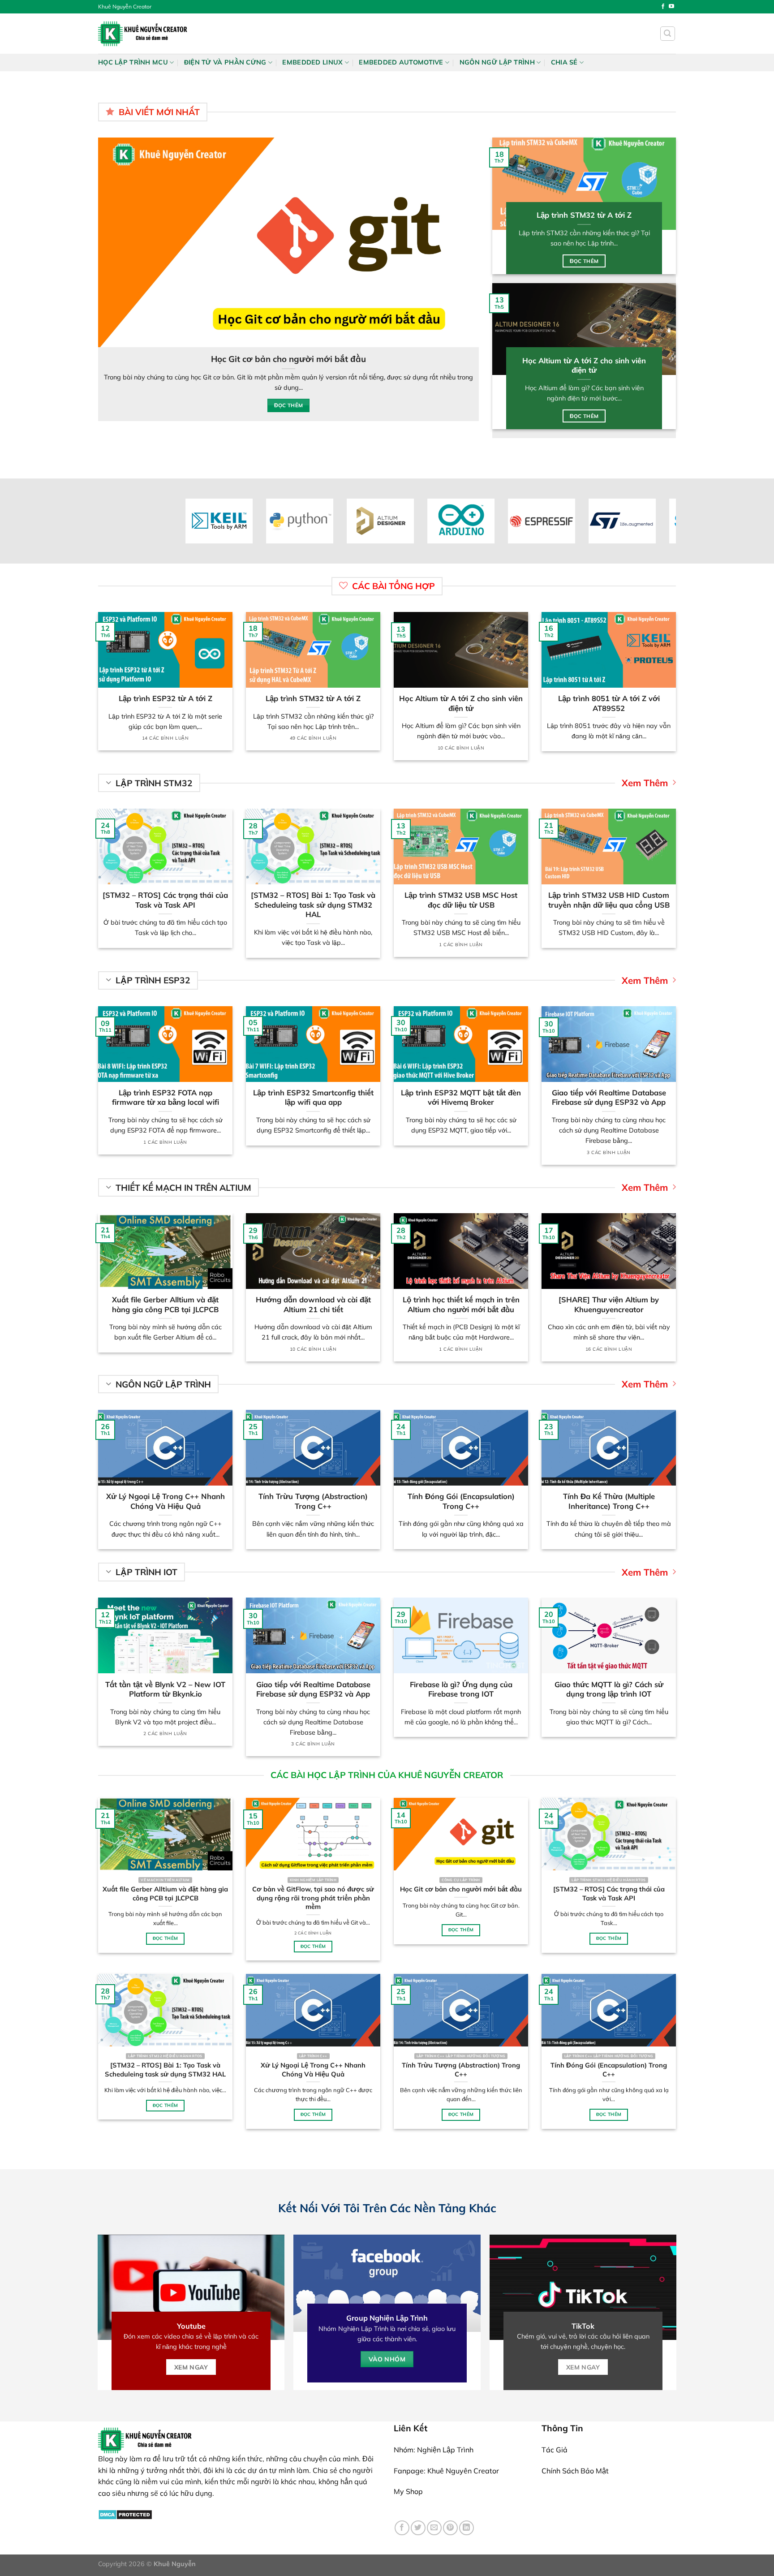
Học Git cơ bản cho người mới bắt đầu (461, 1889)
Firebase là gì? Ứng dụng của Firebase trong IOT (461, 1689)
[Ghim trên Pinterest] (450, 2528)
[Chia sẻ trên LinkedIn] (467, 2528)
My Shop (408, 2491)
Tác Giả (555, 2450)
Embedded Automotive (401, 62)
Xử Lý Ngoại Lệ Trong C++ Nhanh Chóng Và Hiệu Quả (166, 1501)
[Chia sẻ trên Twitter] (418, 2528)
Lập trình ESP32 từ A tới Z (166, 698)
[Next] (474, 278)
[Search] (668, 34)
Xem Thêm (645, 783)
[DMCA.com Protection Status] (125, 2514)
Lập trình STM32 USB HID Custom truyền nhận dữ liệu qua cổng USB (609, 900)
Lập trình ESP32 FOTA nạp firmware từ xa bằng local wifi (166, 1097)
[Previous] (103, 278)
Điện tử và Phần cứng (225, 62)
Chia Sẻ (564, 62)
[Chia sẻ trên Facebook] (402, 2528)
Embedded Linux (312, 62)
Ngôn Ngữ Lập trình (497, 62)
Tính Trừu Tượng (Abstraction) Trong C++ (313, 1501)
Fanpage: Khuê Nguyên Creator (446, 2471)
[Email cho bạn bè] (434, 2528)
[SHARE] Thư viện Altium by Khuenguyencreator (609, 1304)
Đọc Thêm (379, 395)
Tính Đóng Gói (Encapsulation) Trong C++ (461, 1501)
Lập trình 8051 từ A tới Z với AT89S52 (609, 703)
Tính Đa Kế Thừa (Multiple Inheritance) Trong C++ (609, 1501)
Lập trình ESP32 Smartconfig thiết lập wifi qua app (313, 1097)
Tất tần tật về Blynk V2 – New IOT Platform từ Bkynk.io (165, 1689)
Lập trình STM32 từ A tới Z (584, 215)
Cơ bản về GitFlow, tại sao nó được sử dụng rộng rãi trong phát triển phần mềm (313, 1898)
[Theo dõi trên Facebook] (663, 7)
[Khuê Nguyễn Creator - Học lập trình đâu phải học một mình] (143, 33)
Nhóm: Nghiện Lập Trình (434, 2450)
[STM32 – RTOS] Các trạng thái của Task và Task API (379, 359)
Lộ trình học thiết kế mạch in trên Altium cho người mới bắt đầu (461, 1304)
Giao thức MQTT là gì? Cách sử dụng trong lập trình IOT (609, 1689)
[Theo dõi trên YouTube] (671, 7)
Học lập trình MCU (133, 62)
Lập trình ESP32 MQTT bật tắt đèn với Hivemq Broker (461, 1097)
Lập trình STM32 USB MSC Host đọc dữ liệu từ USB (461, 900)
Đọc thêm (584, 261)
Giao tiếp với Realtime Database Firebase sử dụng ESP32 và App (609, 1097)
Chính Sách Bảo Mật (575, 2471)
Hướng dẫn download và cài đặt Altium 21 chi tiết (313, 1304)
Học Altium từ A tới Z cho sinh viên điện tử (584, 365)
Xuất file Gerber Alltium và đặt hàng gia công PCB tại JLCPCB (165, 1304)
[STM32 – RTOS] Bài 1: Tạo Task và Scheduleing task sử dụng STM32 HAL (313, 905)
